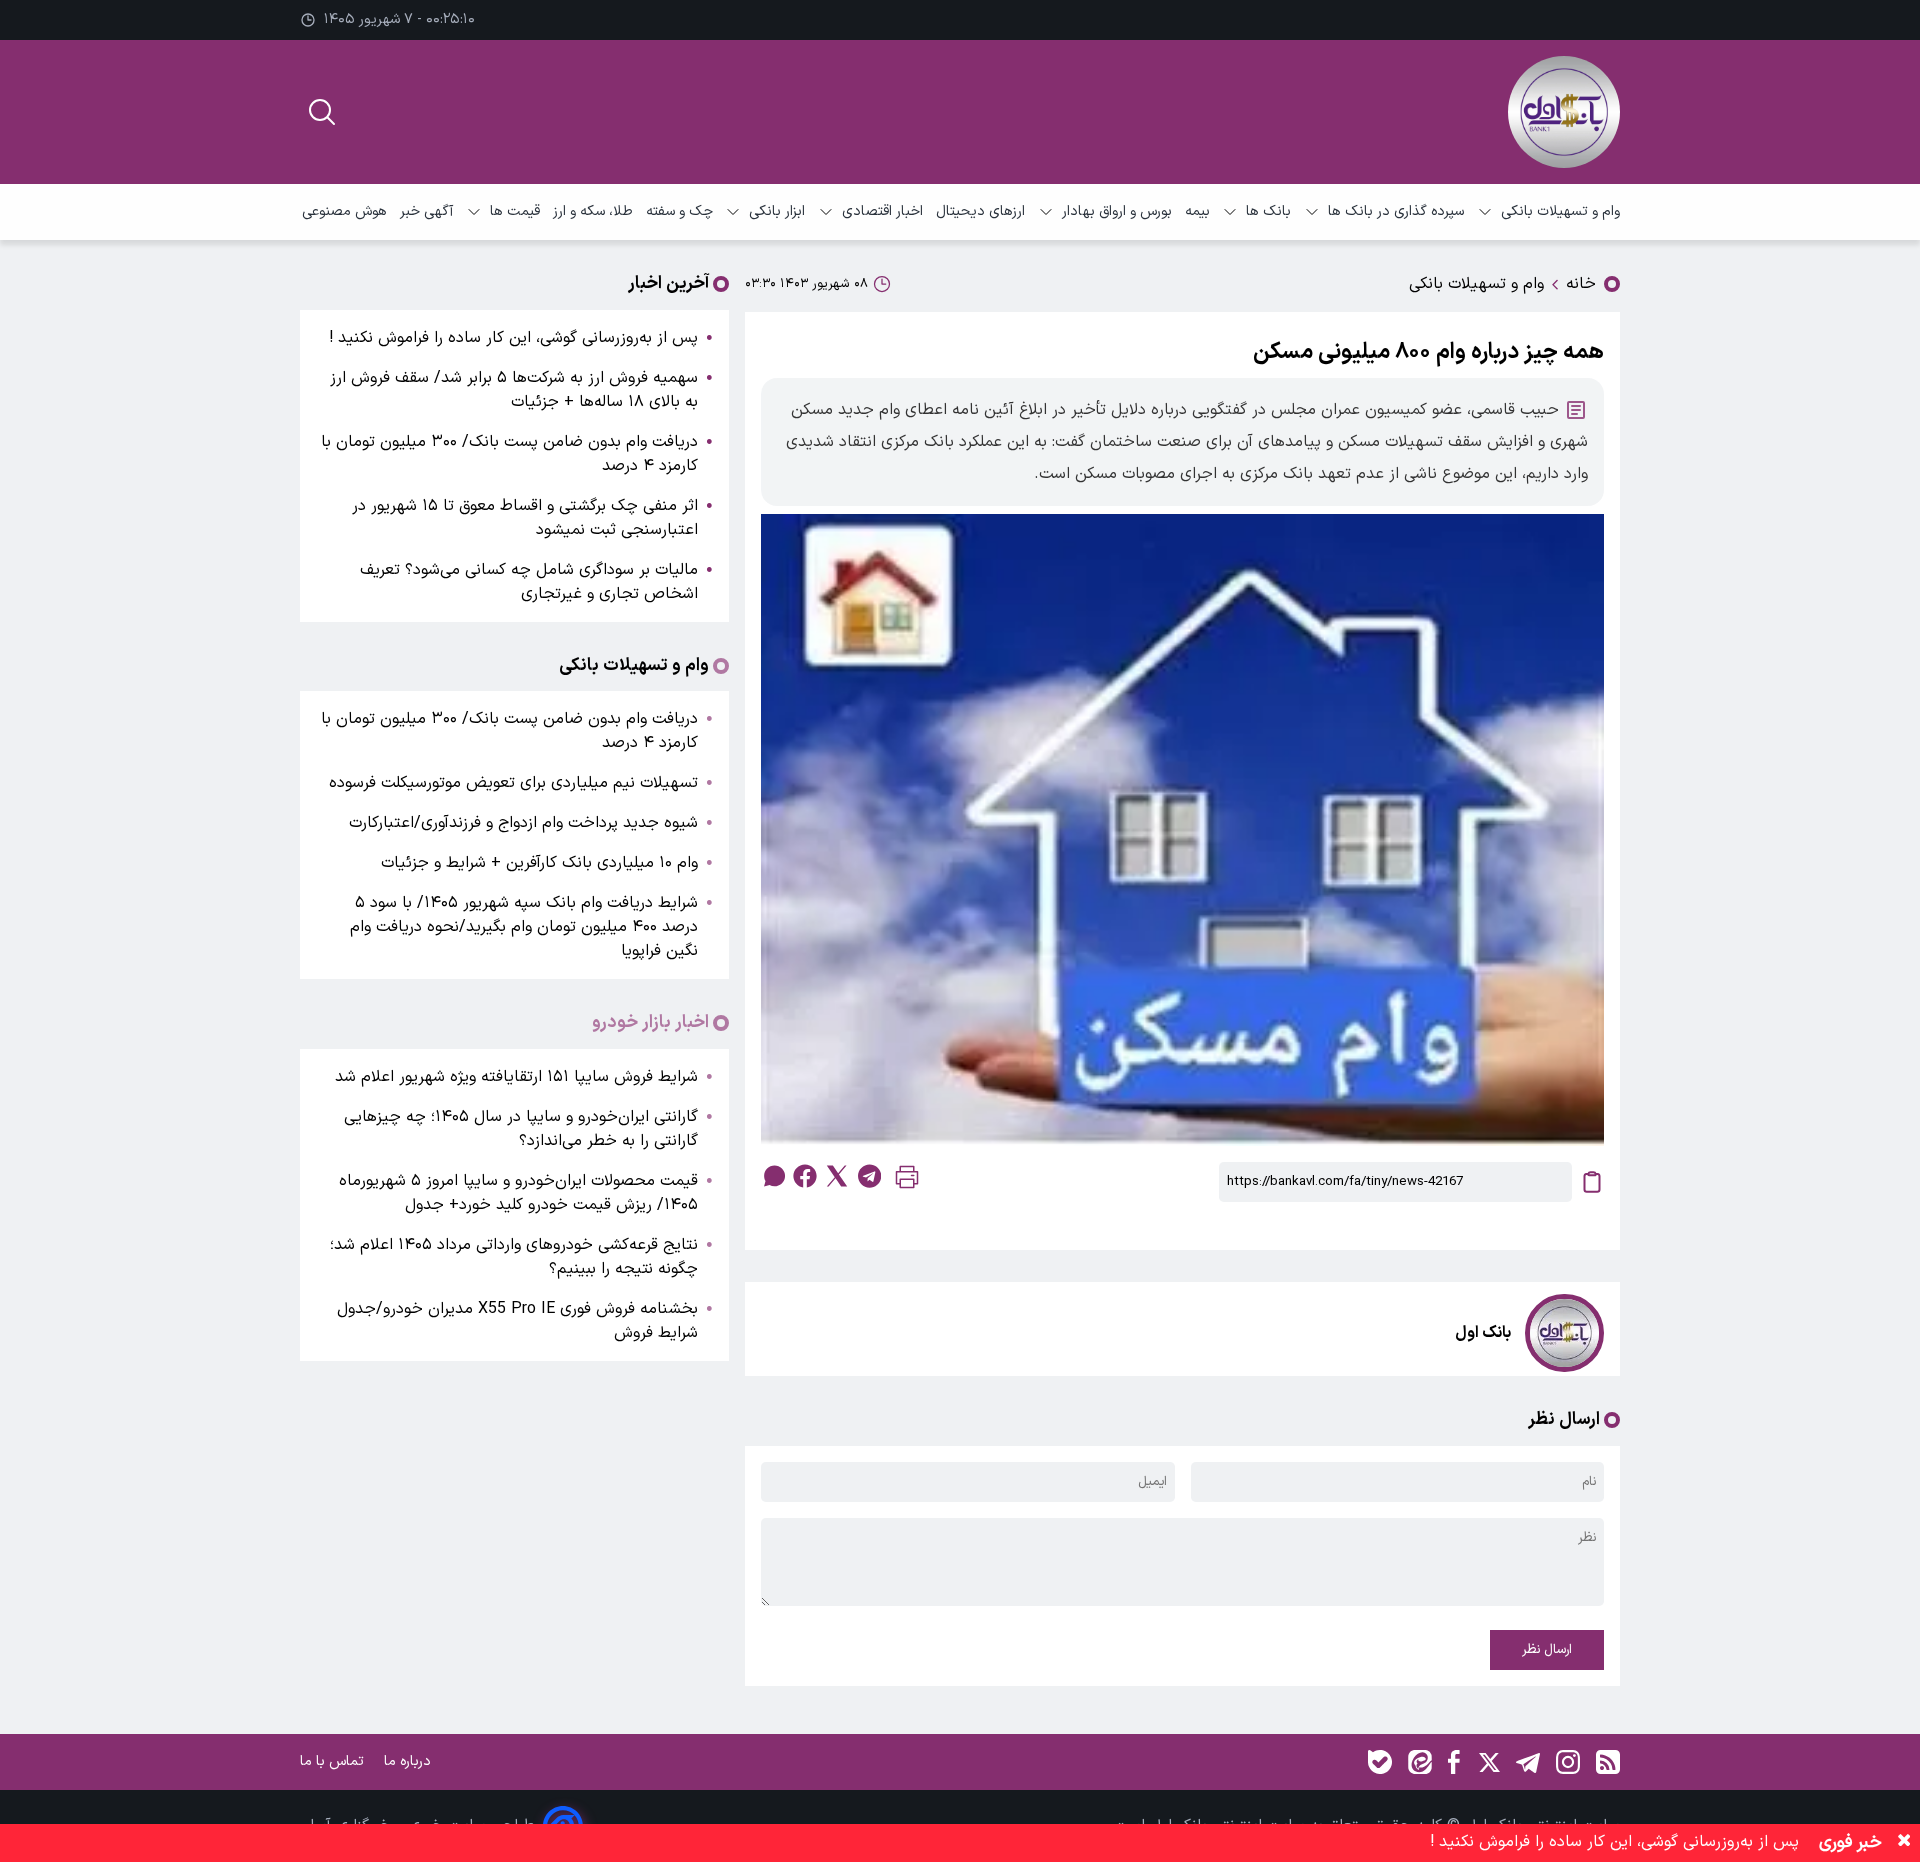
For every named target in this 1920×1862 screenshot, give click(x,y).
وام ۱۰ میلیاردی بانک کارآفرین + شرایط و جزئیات (539, 863)
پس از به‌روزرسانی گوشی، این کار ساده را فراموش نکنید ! (513, 338)
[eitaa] (1420, 1762)
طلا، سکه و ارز (593, 211)
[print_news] (907, 1181)
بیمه (1197, 211)
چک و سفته (679, 211)
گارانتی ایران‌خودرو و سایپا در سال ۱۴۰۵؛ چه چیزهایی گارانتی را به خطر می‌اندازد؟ (521, 1129)
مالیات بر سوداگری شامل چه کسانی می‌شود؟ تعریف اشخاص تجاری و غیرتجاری (529, 582)
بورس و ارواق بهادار (1117, 211)
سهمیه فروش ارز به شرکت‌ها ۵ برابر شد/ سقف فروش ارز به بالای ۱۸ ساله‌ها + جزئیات (514, 390)
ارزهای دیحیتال (980, 211)
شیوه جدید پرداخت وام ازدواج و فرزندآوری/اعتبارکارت (523, 823)
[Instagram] (1568, 1762)
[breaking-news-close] (1904, 1843)
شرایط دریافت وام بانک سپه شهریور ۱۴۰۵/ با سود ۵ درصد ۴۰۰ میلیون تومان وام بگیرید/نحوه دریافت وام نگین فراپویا (524, 927)
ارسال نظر (1547, 1650)
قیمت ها (515, 211)
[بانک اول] (1564, 112)
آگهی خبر (426, 211)
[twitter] (837, 1176)
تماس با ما (334, 1761)
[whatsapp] (773, 1176)
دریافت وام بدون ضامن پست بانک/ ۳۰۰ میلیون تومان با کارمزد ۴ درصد (509, 454)
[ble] (1380, 1762)
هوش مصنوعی (344, 211)
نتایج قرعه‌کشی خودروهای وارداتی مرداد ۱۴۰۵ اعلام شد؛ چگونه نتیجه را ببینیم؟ (514, 1257)
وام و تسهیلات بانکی (1560, 211)
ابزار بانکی (777, 211)
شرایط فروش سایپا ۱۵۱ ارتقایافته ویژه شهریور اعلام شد (516, 1077)
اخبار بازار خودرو (650, 1023)
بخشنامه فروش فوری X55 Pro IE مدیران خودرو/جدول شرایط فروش (517, 1321)
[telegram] (869, 1176)
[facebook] (805, 1176)
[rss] (1608, 1762)
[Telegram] (1528, 1762)
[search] (322, 112)
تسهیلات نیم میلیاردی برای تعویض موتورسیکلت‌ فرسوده (513, 783)
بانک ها (1268, 211)
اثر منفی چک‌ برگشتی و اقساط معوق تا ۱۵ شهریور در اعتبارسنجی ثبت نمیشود (525, 518)
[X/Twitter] (1488, 1762)
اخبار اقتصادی (882, 211)
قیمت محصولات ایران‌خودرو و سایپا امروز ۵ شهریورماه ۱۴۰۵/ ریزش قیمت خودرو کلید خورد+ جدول (518, 1193)
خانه (1581, 284)
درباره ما (409, 1761)
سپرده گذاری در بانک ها (1396, 211)
